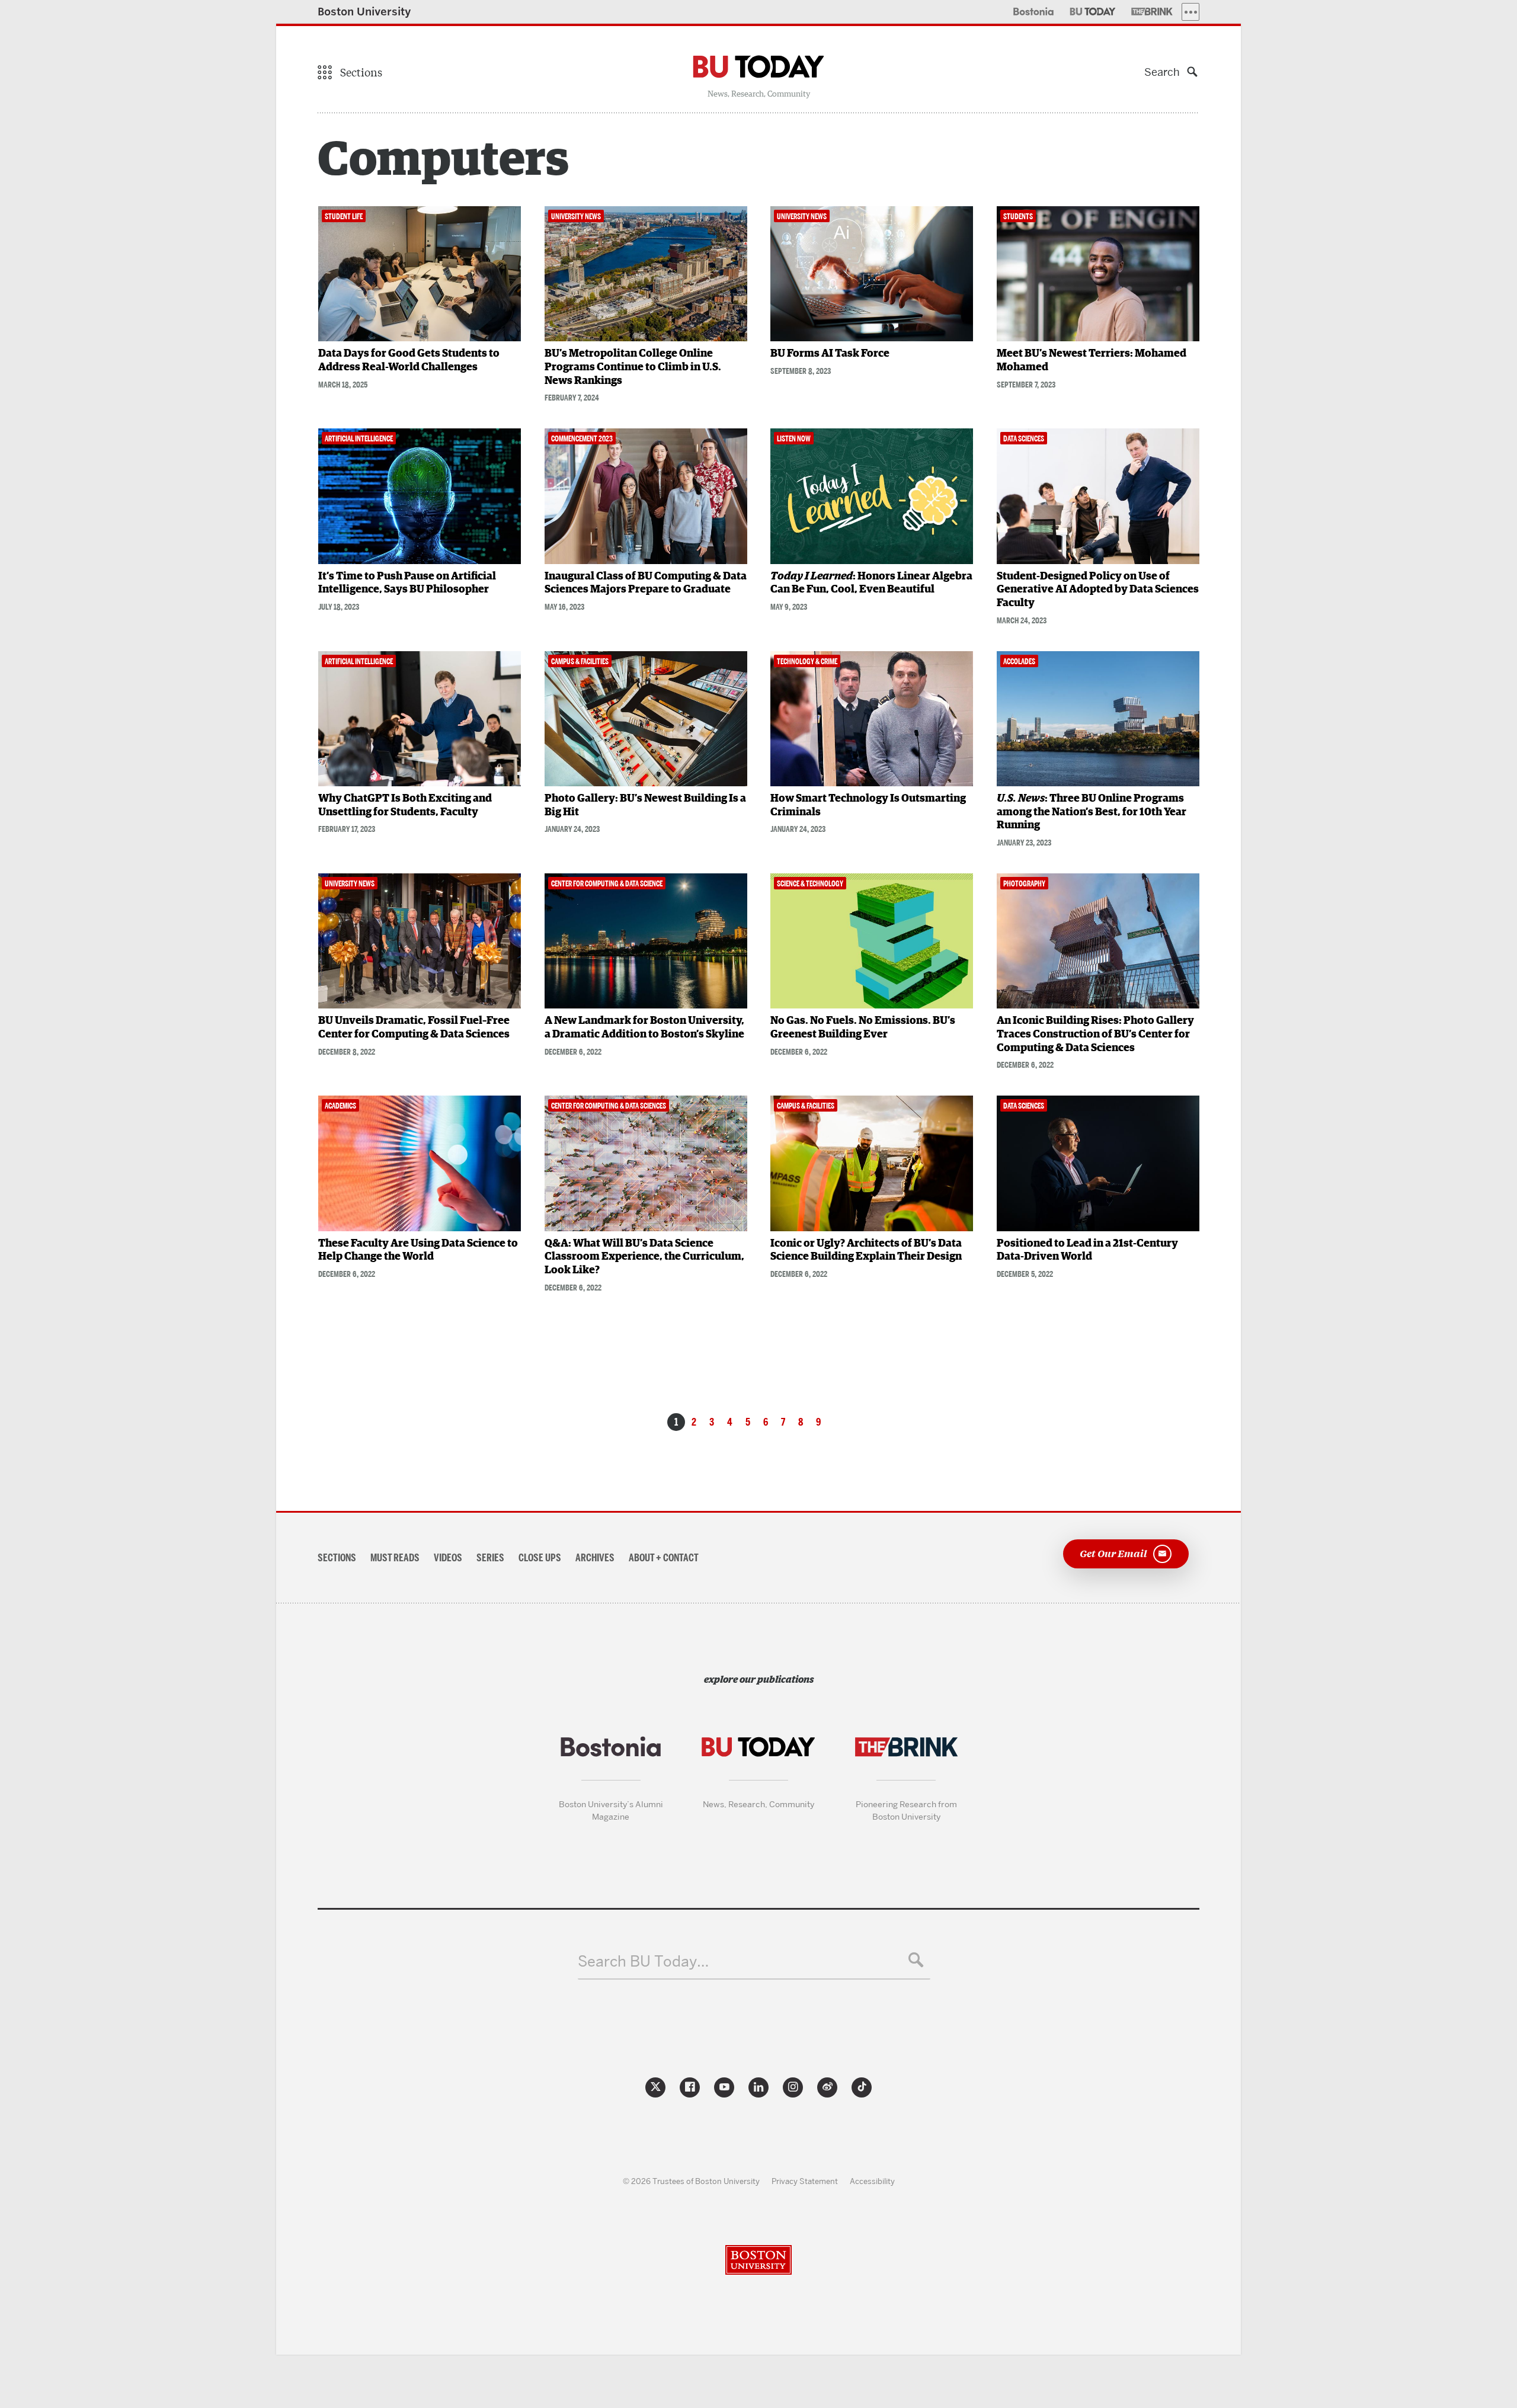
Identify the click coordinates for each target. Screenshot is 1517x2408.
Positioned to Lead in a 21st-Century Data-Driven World (1087, 1251)
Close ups (540, 1558)
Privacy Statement (805, 2181)
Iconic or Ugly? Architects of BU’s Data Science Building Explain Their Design (866, 1251)
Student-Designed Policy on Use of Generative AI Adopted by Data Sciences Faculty (1098, 590)
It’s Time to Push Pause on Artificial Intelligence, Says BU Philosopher (407, 583)
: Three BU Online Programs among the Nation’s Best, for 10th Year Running (1092, 812)
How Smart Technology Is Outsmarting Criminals (868, 806)
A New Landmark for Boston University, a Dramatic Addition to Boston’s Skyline (644, 1028)
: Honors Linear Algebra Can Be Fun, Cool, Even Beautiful (871, 583)
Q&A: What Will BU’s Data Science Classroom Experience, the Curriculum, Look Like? (644, 1257)
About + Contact (664, 1558)
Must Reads (395, 1558)
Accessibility (872, 2181)
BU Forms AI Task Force (830, 354)
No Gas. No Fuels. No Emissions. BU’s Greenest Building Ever (863, 1028)
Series (490, 1558)
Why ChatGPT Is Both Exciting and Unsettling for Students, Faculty (405, 806)
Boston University (364, 12)
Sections (337, 1558)
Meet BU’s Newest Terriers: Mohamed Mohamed (1092, 361)
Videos (448, 1558)
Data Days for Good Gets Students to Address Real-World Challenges (409, 361)
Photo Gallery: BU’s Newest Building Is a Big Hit (645, 806)
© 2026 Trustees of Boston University (691, 2181)
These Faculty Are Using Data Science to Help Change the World (418, 1251)
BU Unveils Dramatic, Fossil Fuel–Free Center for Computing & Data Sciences (414, 1028)
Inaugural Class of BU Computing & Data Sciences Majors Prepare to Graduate (646, 583)
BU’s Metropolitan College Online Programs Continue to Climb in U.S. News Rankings (633, 367)
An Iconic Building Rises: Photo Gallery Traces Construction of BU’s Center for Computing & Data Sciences (1095, 1034)
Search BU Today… (643, 1962)
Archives (595, 1558)
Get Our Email (1113, 1553)
